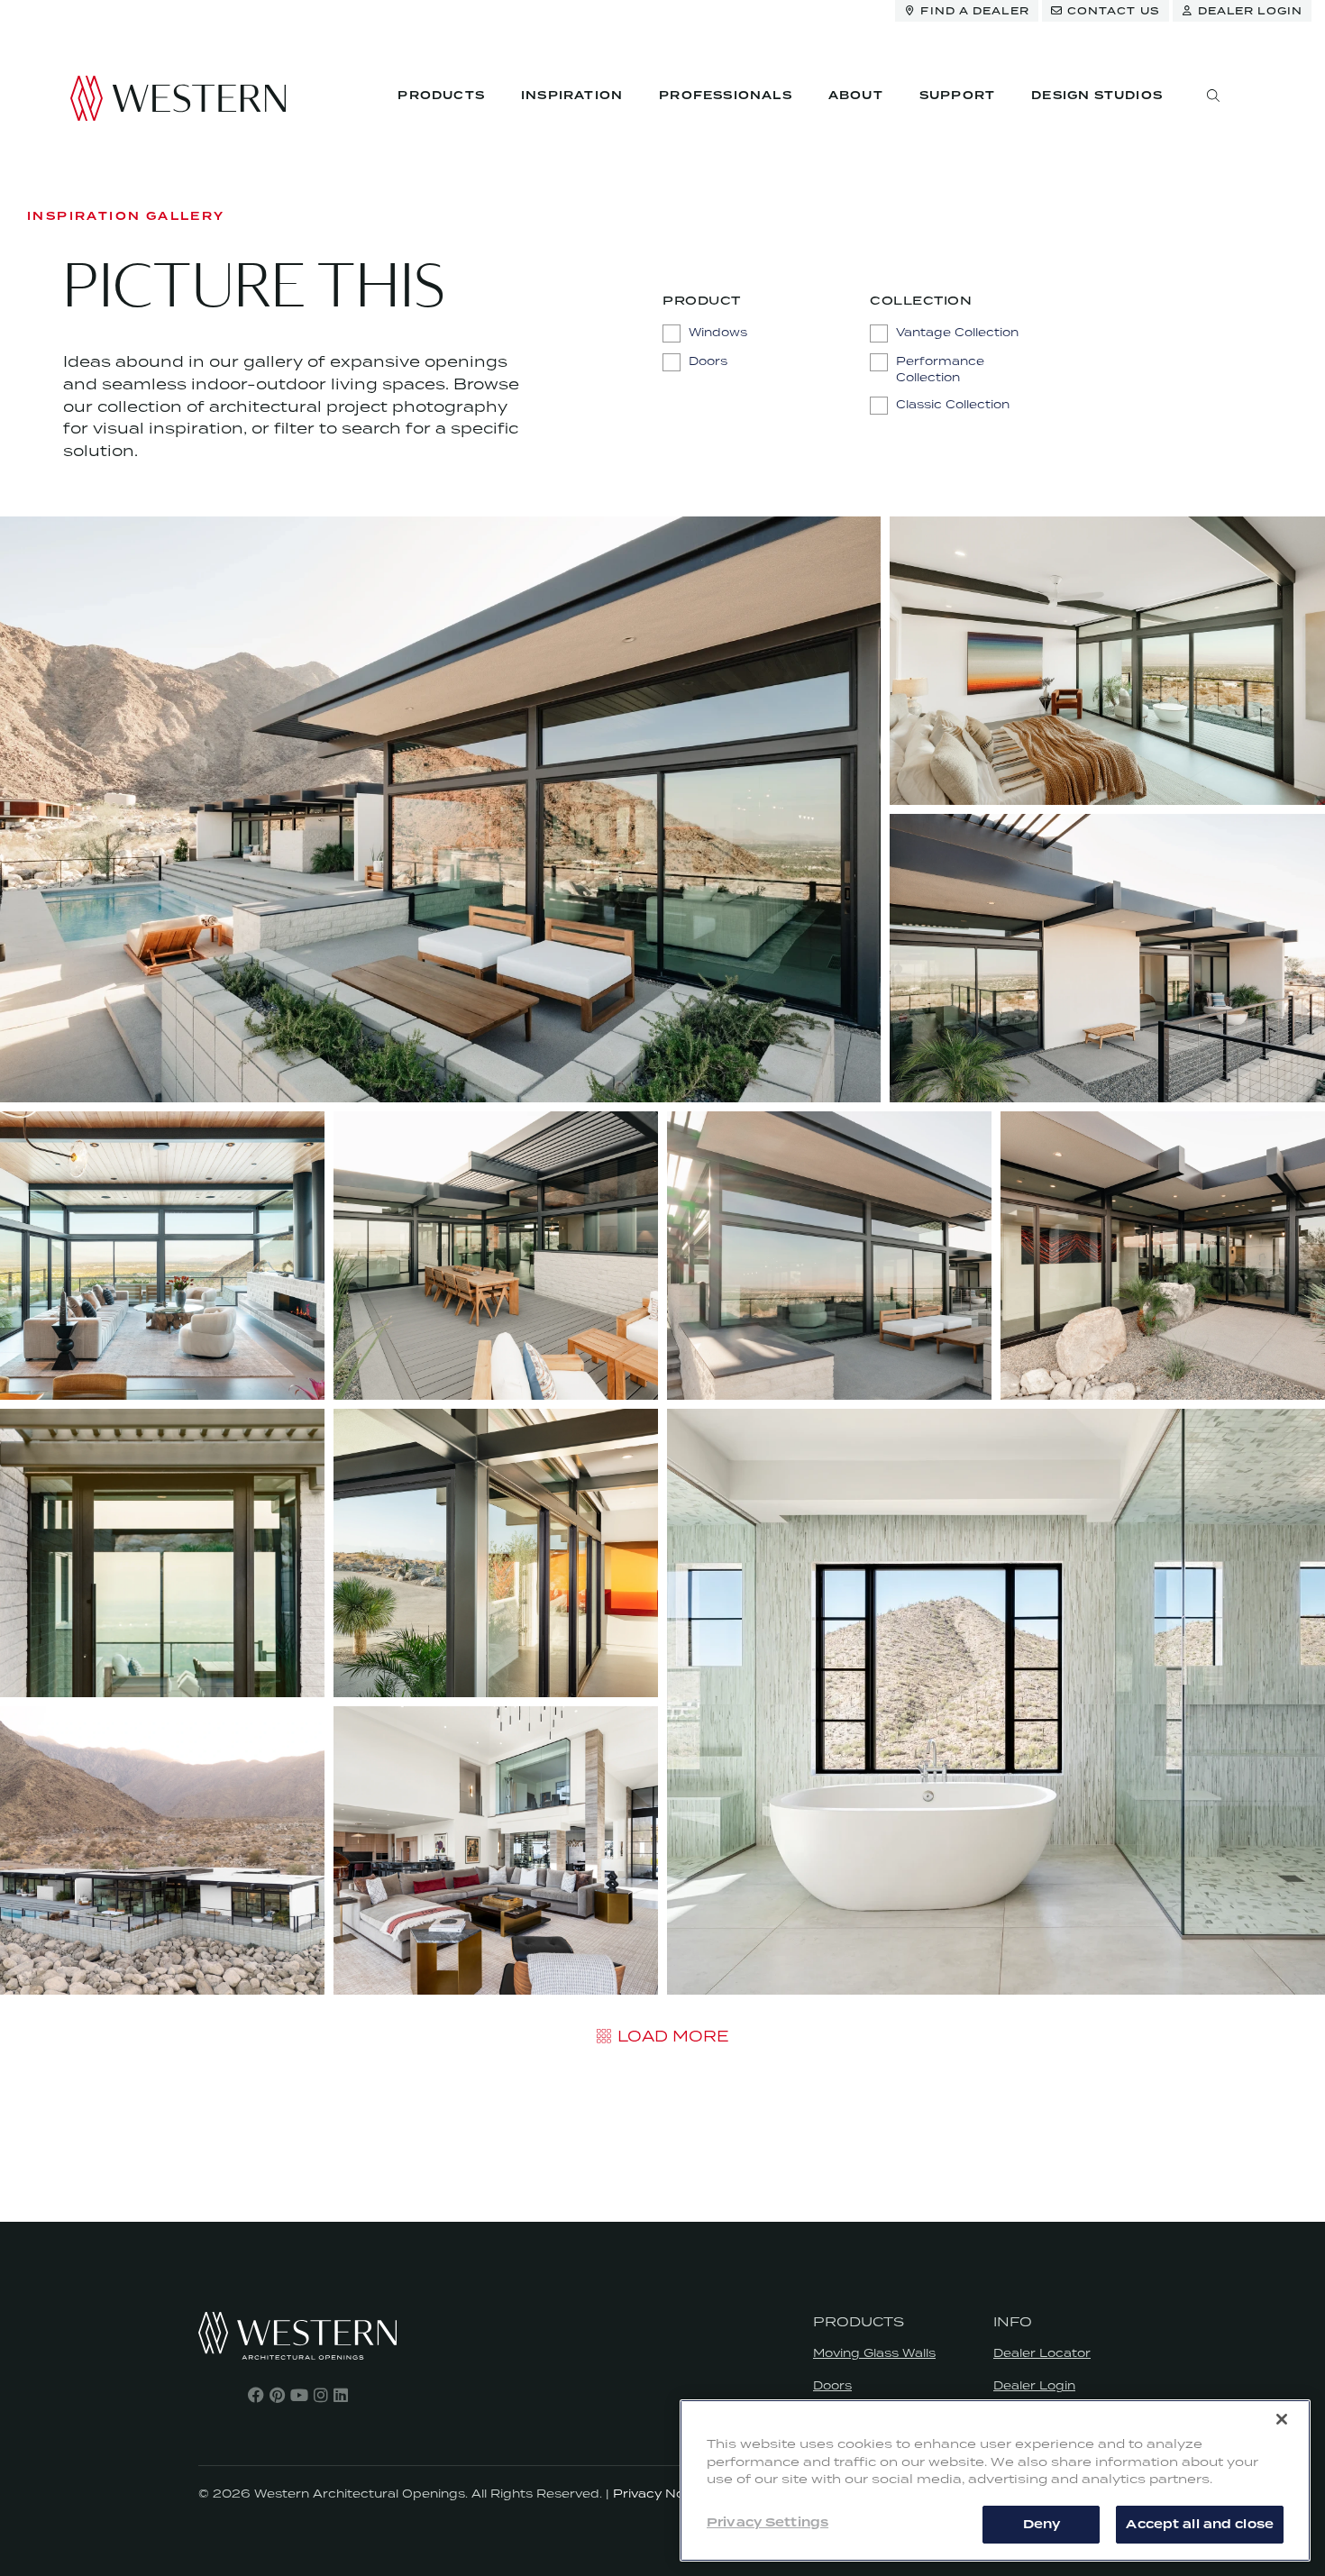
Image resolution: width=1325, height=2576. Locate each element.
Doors (832, 2385)
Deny (1042, 2524)
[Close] (1282, 2419)
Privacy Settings (768, 2523)
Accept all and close (1200, 2524)
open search (1213, 96)
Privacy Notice (661, 2494)
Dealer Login (1034, 2385)
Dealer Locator (1042, 2353)
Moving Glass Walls (874, 2353)
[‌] (256, 2395)
